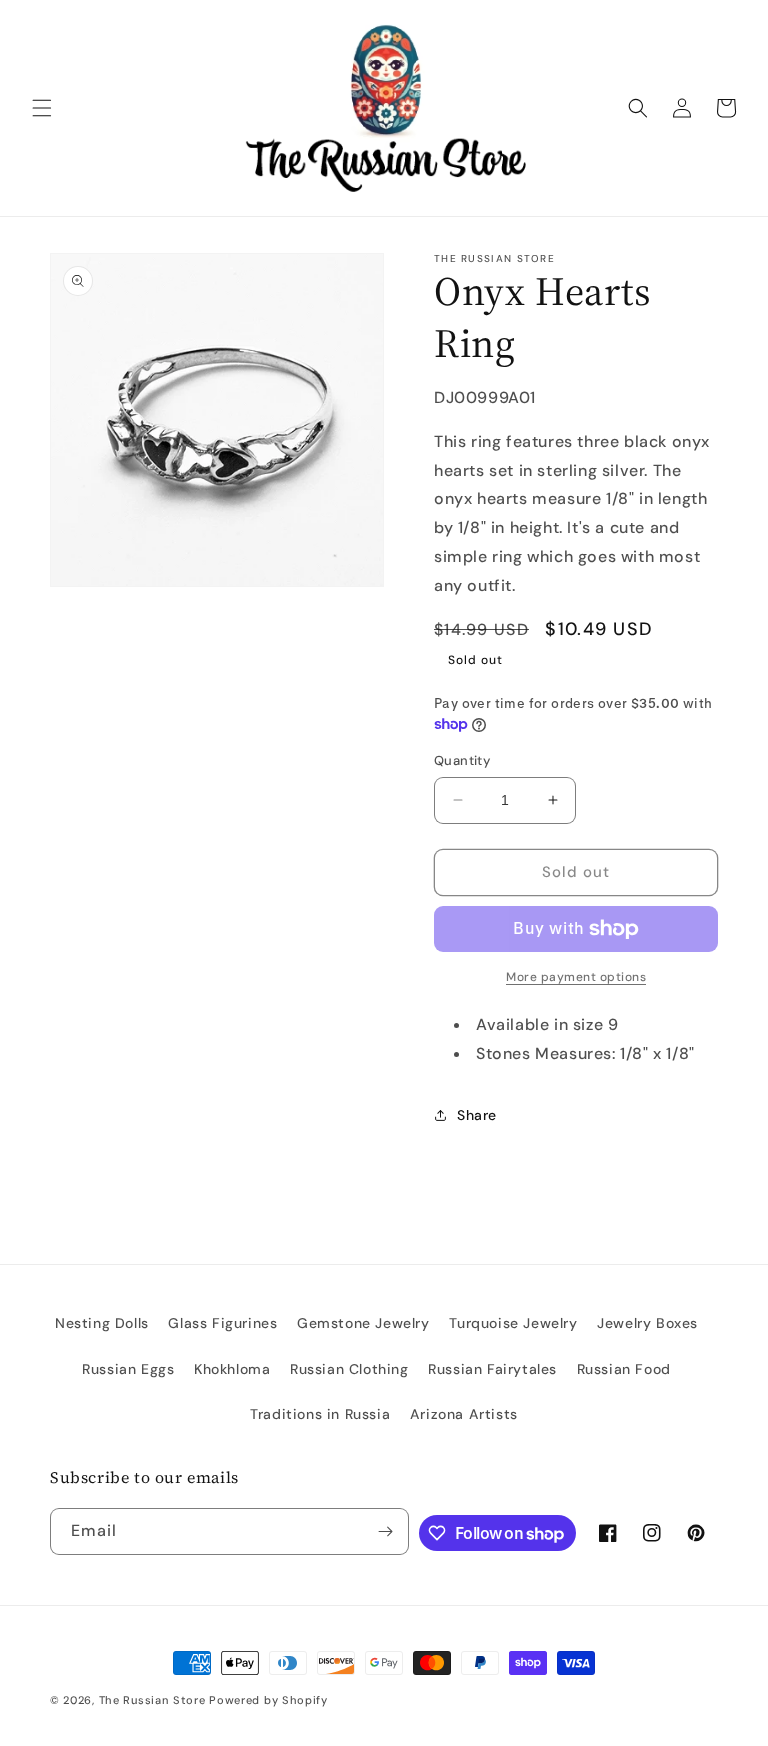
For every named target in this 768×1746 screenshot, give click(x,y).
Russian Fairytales (492, 1369)
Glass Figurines (222, 1323)
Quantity (462, 760)
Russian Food (624, 1369)
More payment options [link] (576, 977)
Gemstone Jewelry (363, 1323)
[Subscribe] (386, 1531)
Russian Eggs (128, 1369)
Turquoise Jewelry (513, 1323)
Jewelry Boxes (647, 1323)
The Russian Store (152, 1700)
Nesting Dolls (102, 1323)
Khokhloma (232, 1369)
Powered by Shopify (268, 1700)
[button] (42, 108)
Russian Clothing (349, 1369)
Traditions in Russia (320, 1414)
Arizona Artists (464, 1414)
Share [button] (477, 1115)
